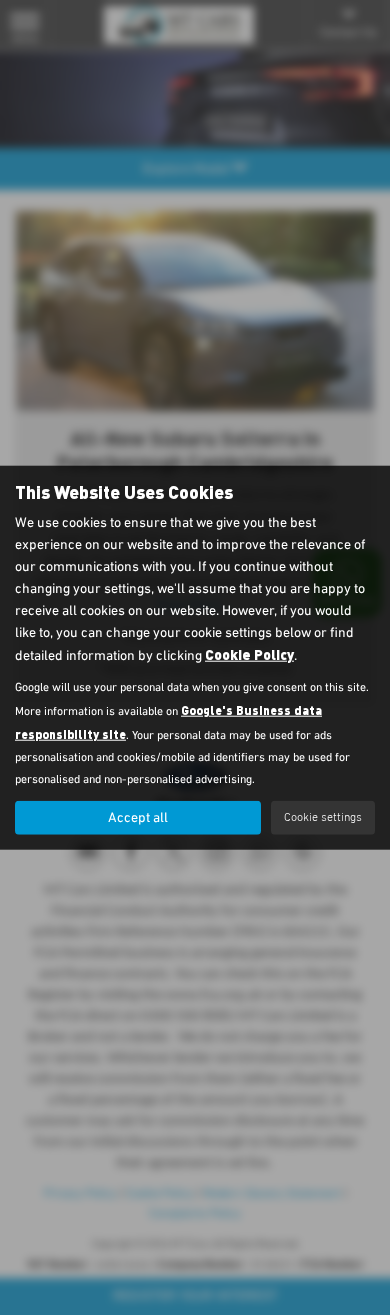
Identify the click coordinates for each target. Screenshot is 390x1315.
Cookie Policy (249, 654)
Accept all (138, 818)
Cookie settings (323, 817)
